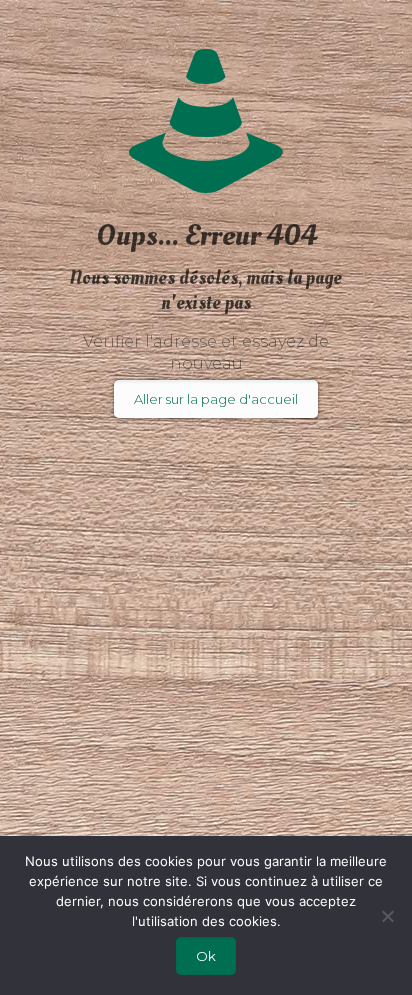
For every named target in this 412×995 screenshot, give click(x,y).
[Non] (387, 916)
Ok (206, 956)
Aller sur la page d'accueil (216, 399)
